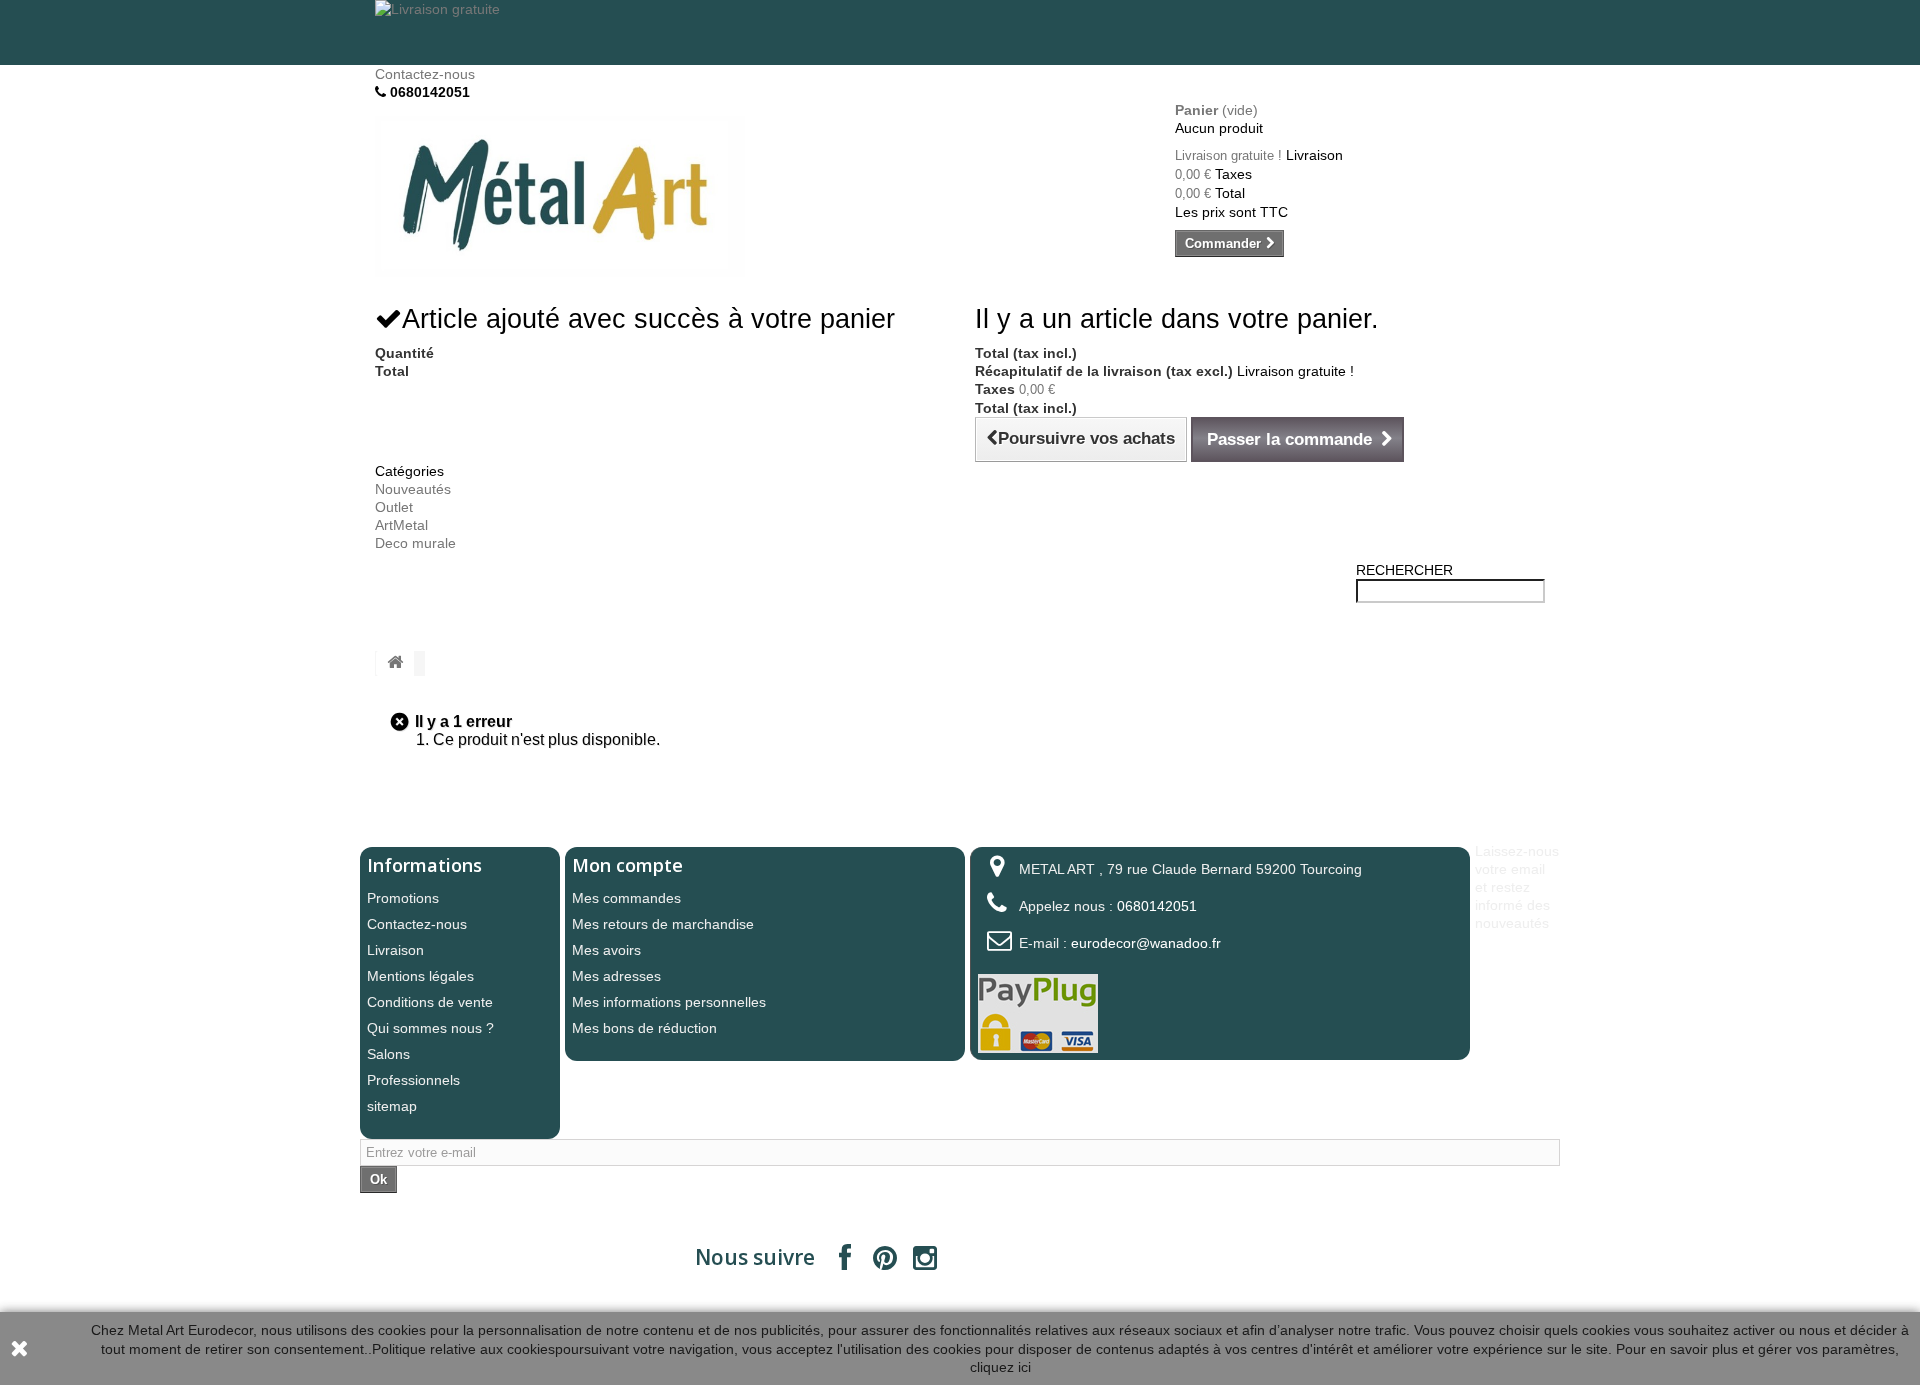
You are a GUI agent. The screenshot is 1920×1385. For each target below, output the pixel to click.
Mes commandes (626, 898)
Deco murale (415, 543)
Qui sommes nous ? (430, 1028)
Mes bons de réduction (644, 1028)
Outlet (394, 507)
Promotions (403, 898)
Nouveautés (413, 489)
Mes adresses (616, 976)
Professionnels (413, 1080)
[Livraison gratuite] (960, 32)
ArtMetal (401, 525)
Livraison (395, 950)
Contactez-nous (425, 74)
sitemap (392, 1106)
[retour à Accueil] (395, 663)
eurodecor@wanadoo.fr (1146, 943)
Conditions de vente (430, 1002)
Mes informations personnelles (669, 1002)
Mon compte (627, 865)
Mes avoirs (606, 950)
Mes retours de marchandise (663, 924)
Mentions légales (420, 976)
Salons (388, 1054)
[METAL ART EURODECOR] (560, 196)
